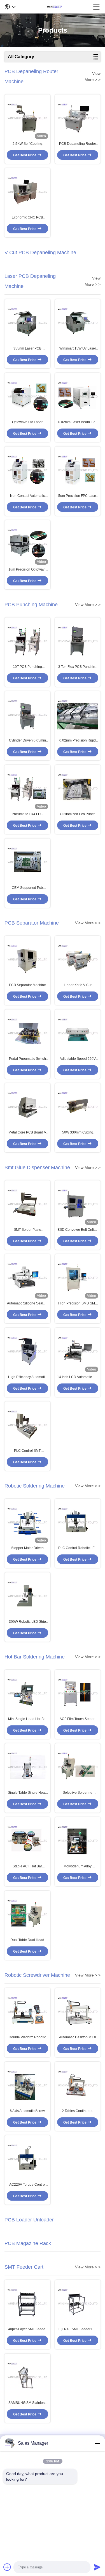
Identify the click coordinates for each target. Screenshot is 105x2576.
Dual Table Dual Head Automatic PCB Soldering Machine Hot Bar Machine (27, 1940)
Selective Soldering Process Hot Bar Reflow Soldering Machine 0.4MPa (78, 1793)
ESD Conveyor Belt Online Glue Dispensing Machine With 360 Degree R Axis (78, 1230)
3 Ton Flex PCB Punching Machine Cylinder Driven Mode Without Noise (78, 667)
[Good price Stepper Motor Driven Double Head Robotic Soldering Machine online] (27, 1522)
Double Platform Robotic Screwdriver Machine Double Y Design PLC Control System (27, 2038)
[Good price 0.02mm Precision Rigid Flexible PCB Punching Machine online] (78, 714)
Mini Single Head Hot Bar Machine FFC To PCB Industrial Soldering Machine (27, 1719)
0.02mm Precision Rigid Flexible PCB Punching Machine (78, 741)
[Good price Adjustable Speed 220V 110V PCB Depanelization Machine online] (78, 1033)
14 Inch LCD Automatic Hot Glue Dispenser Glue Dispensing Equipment (78, 1377)
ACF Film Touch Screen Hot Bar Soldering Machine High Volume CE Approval (78, 1719)
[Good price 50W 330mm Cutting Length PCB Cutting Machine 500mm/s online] (78, 1106)
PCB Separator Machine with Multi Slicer (27, 985)
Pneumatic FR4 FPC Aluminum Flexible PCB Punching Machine (27, 814)
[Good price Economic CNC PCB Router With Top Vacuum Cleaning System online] (27, 191)
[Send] (97, 2567)
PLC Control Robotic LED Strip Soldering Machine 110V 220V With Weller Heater (78, 1548)
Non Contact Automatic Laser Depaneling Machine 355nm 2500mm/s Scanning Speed (27, 496)
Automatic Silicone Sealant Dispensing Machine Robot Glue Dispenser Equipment (27, 1304)
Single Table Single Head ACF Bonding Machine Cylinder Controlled (27, 1793)
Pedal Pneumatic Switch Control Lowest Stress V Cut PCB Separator (27, 1059)
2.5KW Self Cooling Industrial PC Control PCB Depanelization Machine (27, 144)
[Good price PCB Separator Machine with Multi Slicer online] (27, 959)
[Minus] (97, 2443)
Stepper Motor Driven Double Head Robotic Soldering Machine (27, 1548)
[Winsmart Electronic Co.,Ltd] (54, 7)
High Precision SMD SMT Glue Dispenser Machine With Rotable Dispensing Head (78, 1304)
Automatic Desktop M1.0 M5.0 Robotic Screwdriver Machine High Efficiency (78, 2038)
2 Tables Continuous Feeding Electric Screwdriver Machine (78, 2111)
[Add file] (7, 2567)
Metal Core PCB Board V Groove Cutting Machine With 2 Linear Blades (27, 1133)
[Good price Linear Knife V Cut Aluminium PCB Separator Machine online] (78, 959)
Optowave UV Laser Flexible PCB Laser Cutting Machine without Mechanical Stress (27, 422)
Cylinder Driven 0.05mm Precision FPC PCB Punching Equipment (27, 741)
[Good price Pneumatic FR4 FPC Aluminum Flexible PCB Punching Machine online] (27, 788)
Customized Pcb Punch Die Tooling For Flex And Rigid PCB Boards (78, 814)
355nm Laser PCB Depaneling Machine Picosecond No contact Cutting (27, 349)
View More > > (88, 605)
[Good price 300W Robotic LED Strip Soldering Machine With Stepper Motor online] (27, 1596)
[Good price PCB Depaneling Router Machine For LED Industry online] (78, 118)
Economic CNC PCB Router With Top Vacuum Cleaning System (27, 218)
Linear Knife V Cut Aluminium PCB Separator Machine (78, 985)
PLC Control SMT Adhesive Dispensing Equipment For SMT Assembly (27, 1451)
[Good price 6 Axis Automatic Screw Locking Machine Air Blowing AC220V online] (27, 2085)
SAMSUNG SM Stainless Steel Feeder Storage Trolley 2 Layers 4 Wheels (27, 2403)
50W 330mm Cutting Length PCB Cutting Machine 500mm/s (78, 1133)
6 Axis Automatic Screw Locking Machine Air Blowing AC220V (27, 2111)
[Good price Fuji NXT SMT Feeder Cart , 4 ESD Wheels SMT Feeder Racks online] (78, 2303)
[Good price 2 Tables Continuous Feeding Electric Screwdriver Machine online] (78, 2085)
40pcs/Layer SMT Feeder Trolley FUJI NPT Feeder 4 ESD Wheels (27, 2329)
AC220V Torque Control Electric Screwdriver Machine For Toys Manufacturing (27, 2185)
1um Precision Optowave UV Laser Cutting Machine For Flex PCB (27, 570)
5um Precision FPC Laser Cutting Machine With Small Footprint (78, 496)
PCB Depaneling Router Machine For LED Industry (78, 144)
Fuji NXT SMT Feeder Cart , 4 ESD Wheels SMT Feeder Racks (78, 2329)
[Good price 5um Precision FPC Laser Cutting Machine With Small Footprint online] (78, 470)
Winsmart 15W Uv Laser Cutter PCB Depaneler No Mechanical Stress (78, 349)
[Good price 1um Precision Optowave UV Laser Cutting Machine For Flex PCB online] (27, 543)
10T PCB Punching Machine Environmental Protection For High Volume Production (27, 667)
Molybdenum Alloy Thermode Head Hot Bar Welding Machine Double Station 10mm (78, 1867)
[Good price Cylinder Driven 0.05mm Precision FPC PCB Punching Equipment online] (27, 714)
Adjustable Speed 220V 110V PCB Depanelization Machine (78, 1059)
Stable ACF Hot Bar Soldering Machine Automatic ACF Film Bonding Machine (27, 1867)
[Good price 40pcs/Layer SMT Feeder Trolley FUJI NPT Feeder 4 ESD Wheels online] (27, 2303)
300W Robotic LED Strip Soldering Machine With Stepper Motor (27, 1622)
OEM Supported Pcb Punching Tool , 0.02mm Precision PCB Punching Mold (27, 888)
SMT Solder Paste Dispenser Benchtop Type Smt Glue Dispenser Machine (27, 1230)
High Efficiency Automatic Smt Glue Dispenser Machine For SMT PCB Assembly (27, 1377)
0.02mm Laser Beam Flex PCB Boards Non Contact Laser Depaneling (78, 422)
